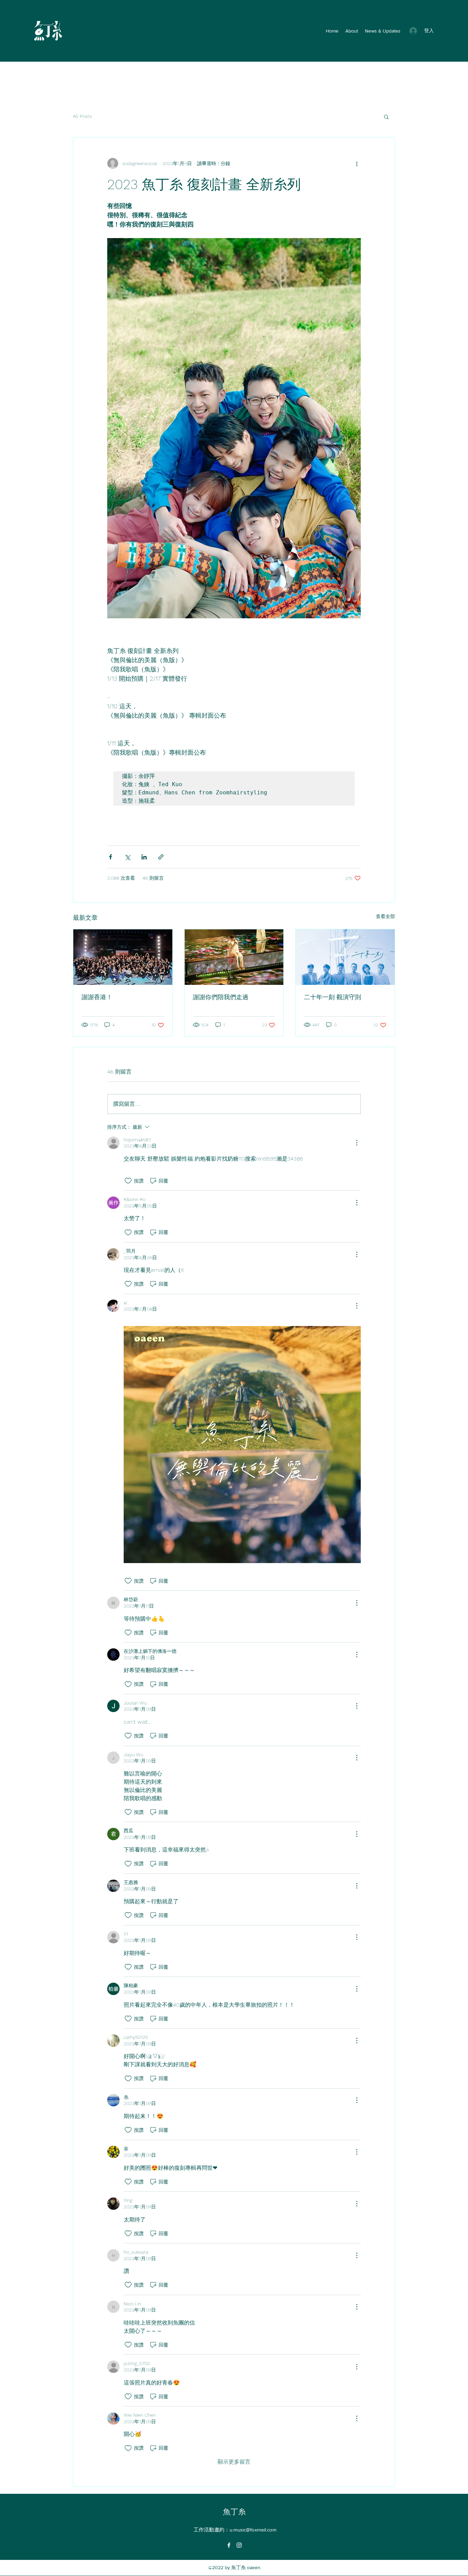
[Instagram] (239, 2545)
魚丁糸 (234, 2512)
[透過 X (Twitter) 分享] (127, 857)
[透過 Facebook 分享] (110, 857)
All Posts (82, 116)
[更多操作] (357, 163)
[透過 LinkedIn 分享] (144, 857)
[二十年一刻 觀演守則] (345, 957)
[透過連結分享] (161, 857)
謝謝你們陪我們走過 (221, 997)
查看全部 (385, 916)
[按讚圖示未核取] (128, 1181)
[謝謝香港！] (123, 957)
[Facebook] (229, 2545)
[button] (386, 116)
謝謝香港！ (97, 997)
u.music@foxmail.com (253, 2530)
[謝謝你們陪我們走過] (234, 957)
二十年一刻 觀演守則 (332, 997)
